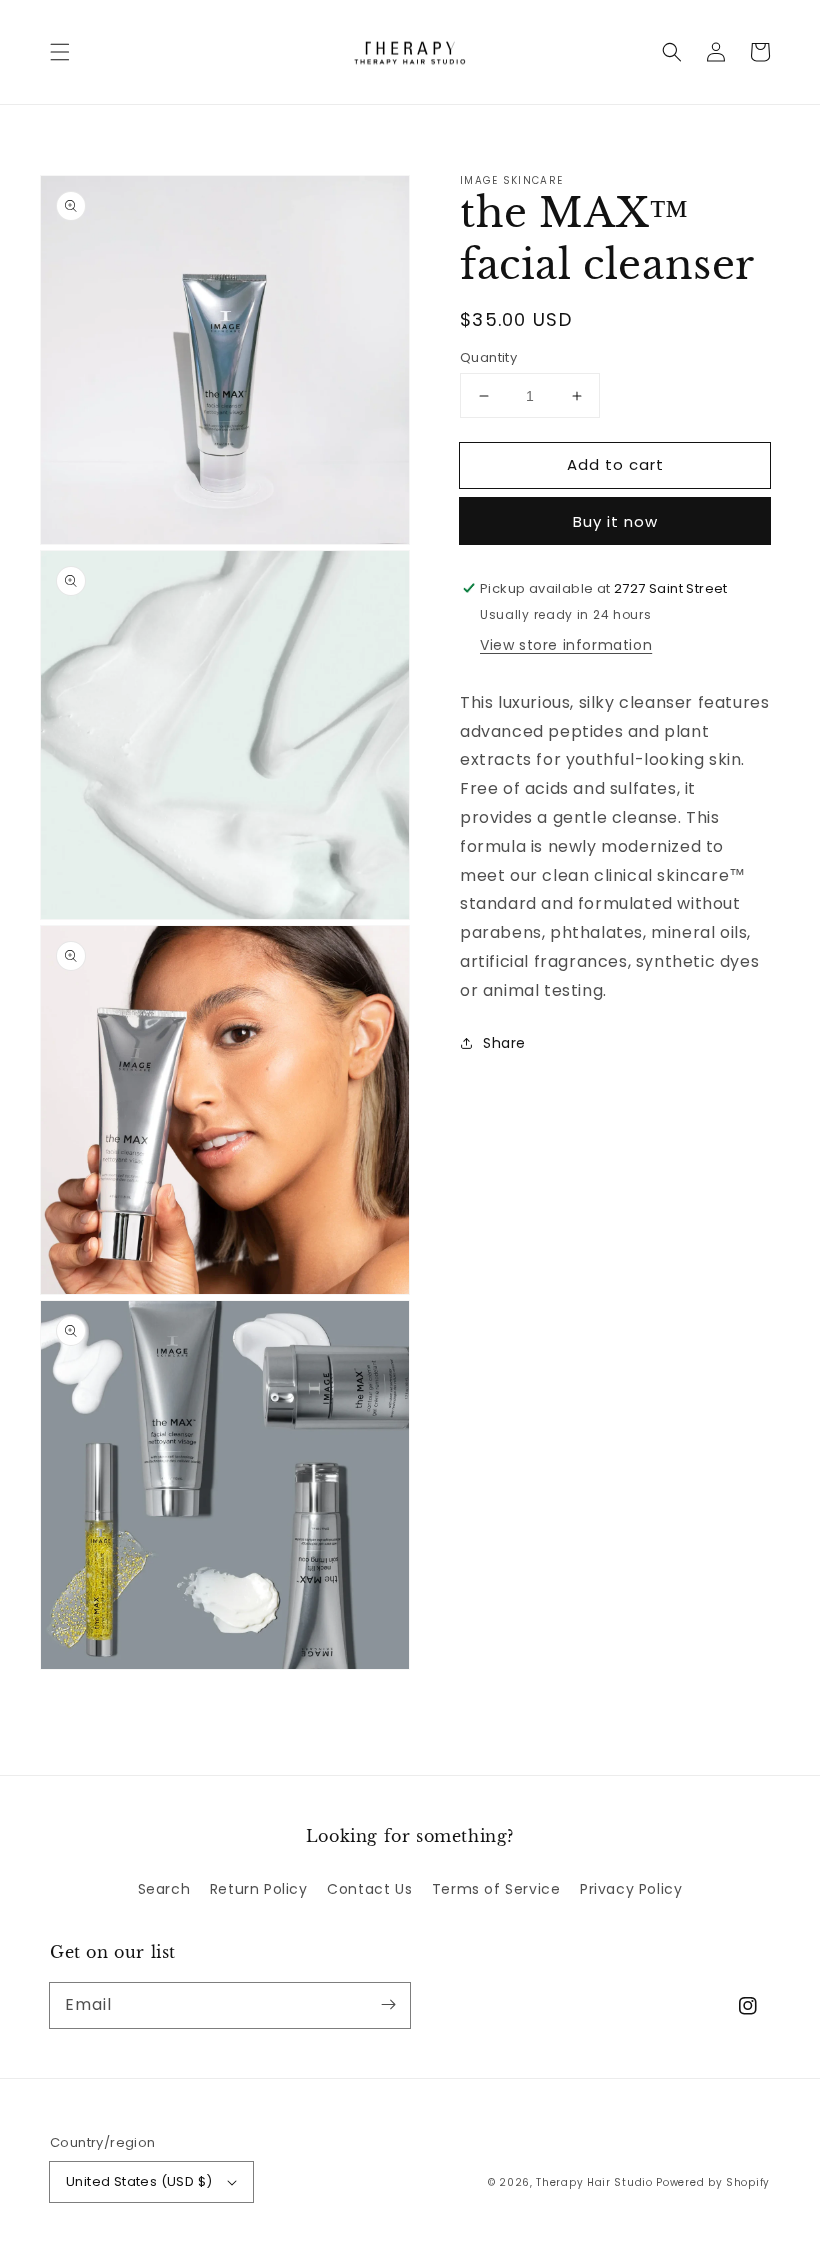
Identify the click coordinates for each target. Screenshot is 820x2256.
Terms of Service (496, 1889)
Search (164, 1889)
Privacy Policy (631, 1889)
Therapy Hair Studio (594, 2182)
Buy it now (615, 521)
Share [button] (504, 1043)
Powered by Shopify (713, 2182)
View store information (566, 645)
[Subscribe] (388, 2005)
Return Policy (259, 1889)
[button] (60, 52)
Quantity (488, 357)
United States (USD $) (139, 2181)
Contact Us (369, 1889)
